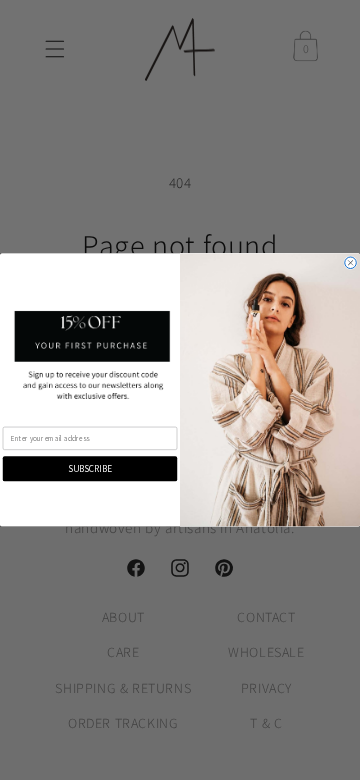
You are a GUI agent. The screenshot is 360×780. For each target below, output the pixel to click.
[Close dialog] (351, 263)
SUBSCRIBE (90, 469)
